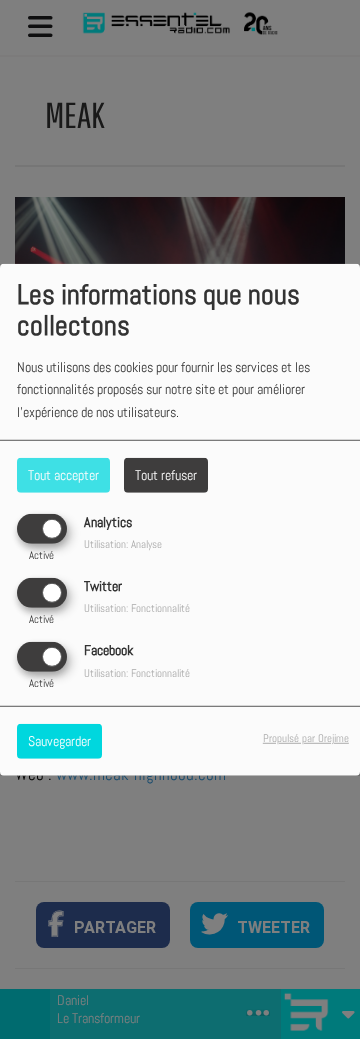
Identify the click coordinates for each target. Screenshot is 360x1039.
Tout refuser (166, 474)
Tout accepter (63, 474)
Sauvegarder (59, 741)
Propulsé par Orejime (306, 738)
